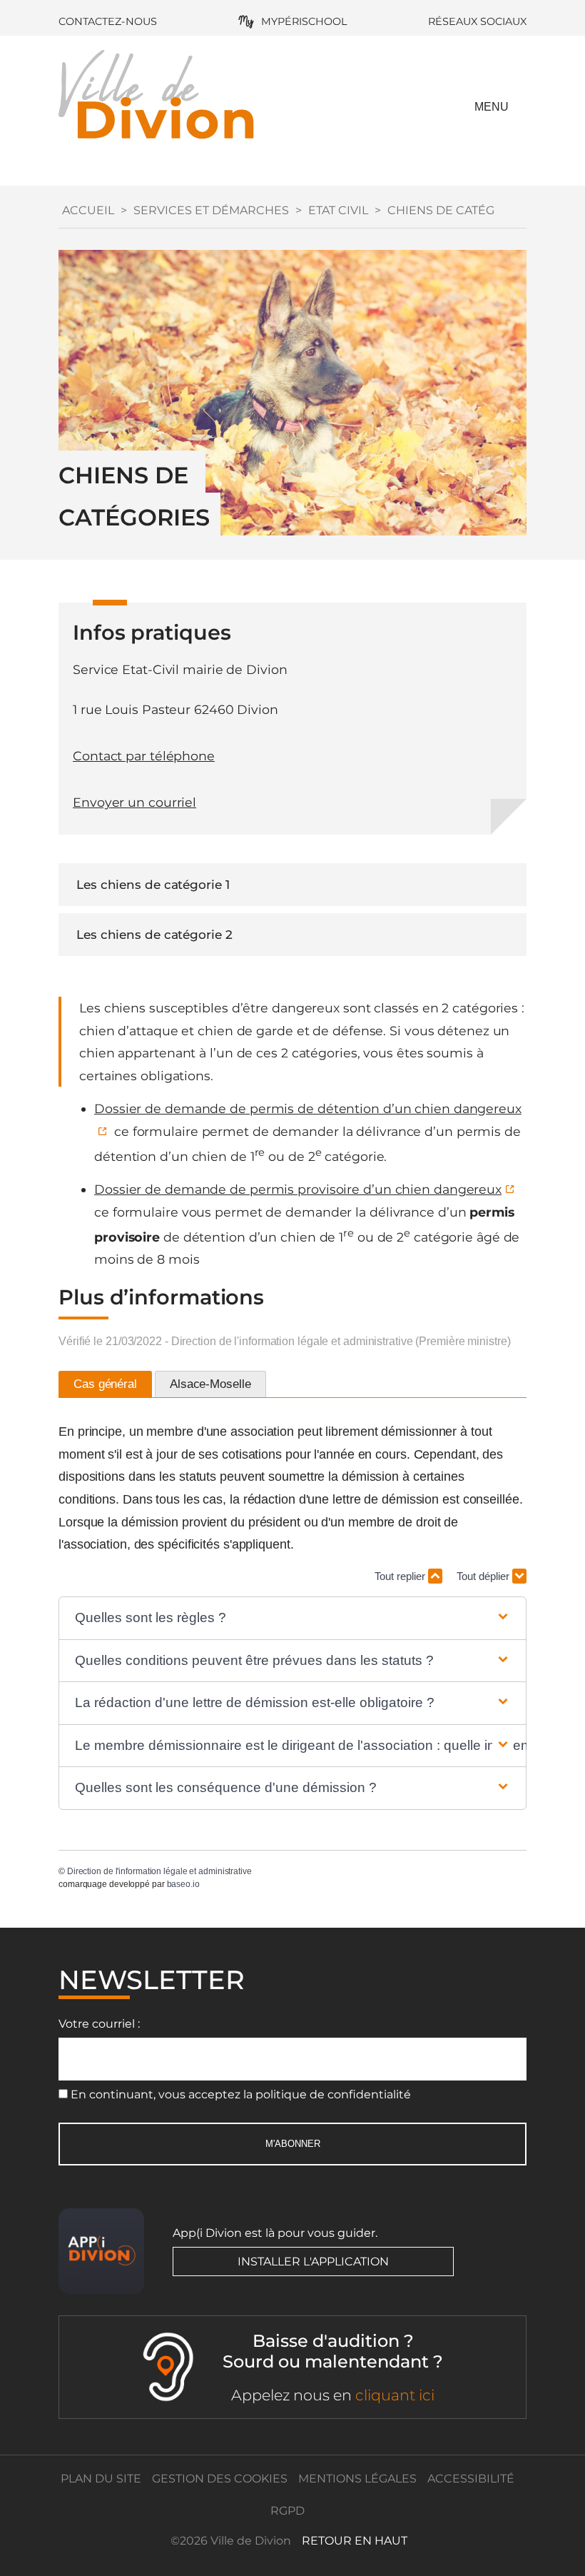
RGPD (288, 2511)
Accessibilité (471, 2479)
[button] (293, 1618)
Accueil (88, 210)
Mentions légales (357, 2479)
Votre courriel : (99, 2024)
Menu (492, 107)
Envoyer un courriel (134, 802)
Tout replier (401, 1576)
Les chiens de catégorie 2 (154, 935)
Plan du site (101, 2479)
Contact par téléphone (144, 756)
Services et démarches (211, 210)
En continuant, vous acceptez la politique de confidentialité (241, 2094)
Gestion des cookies (220, 2479)
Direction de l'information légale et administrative (159, 1871)
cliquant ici (395, 2395)
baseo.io (183, 1884)
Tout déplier (484, 1576)
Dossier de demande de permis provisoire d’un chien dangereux (298, 1189)
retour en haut (355, 2541)
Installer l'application (313, 2261)
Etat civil (338, 210)
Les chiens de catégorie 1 (153, 885)
